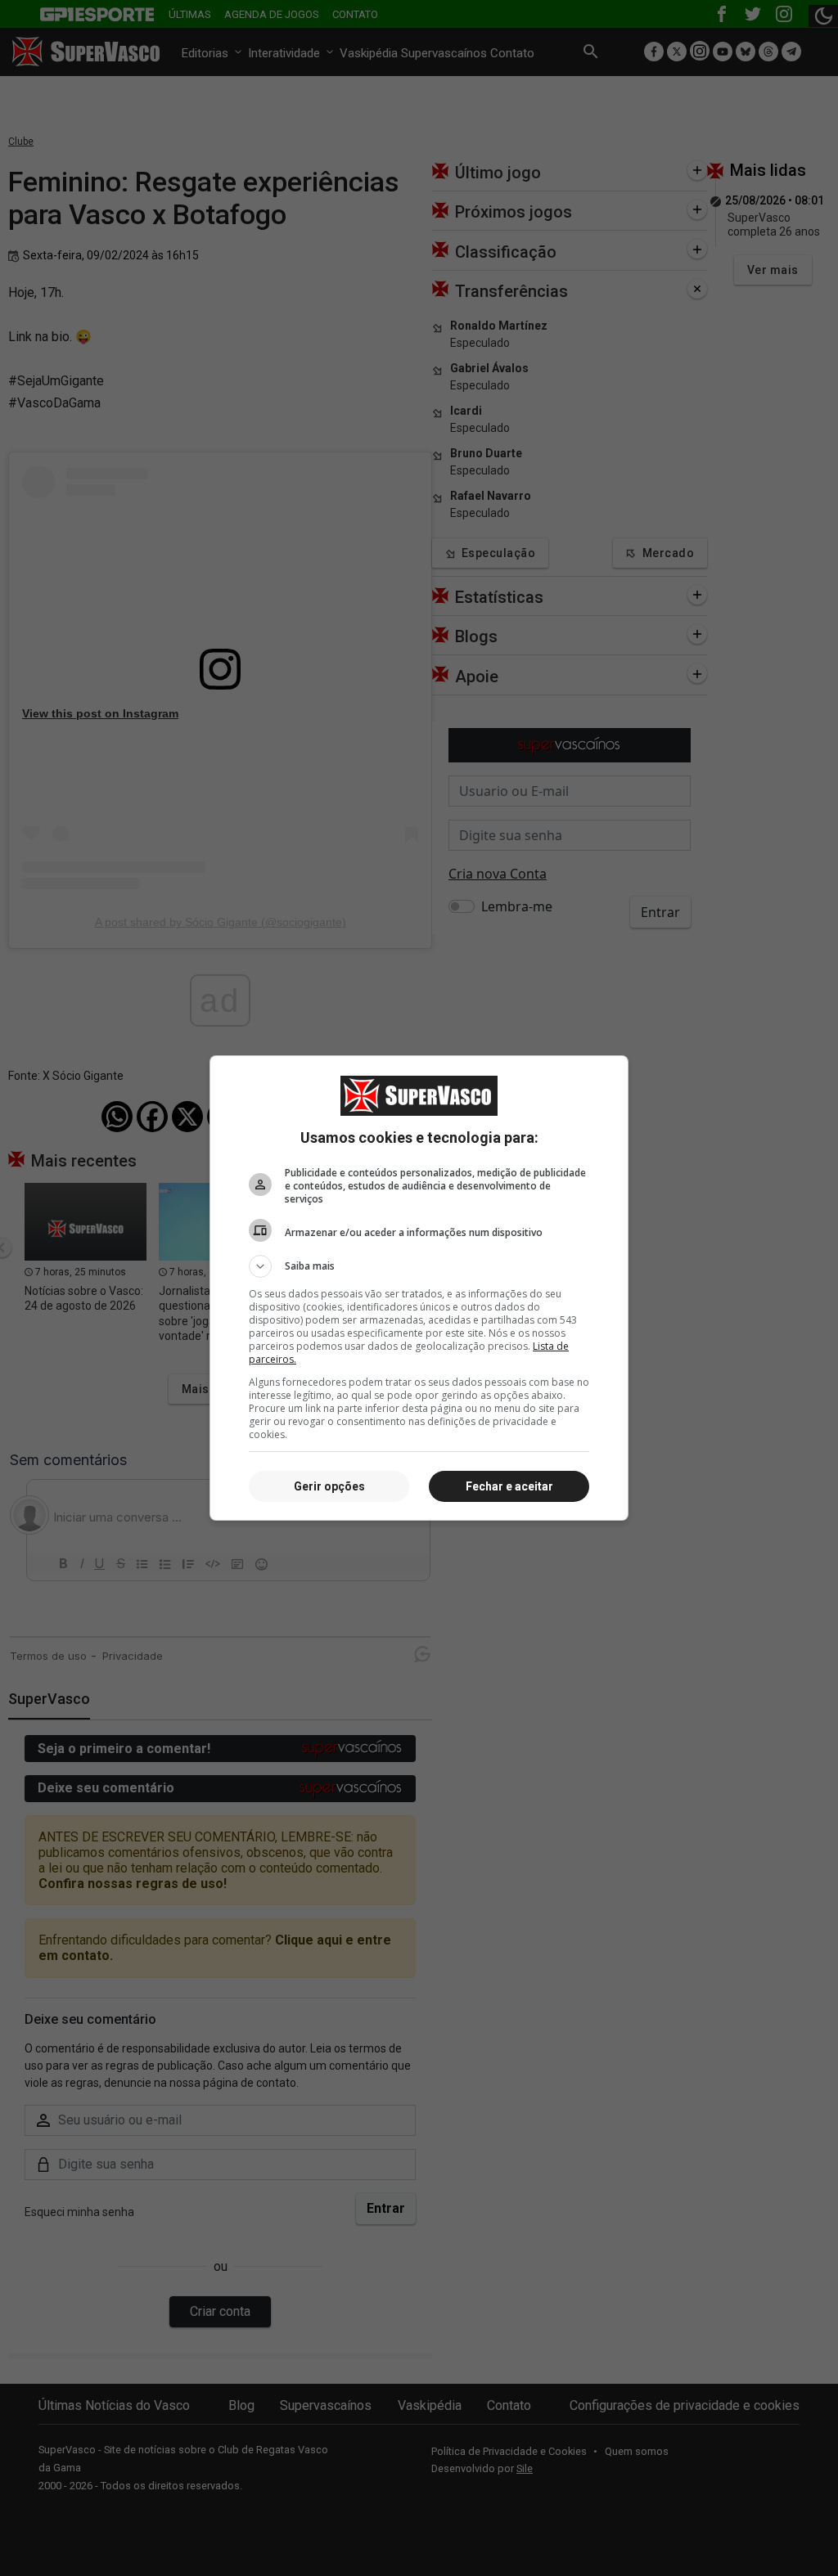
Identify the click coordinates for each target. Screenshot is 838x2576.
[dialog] (419, 1288)
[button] (419, 1266)
